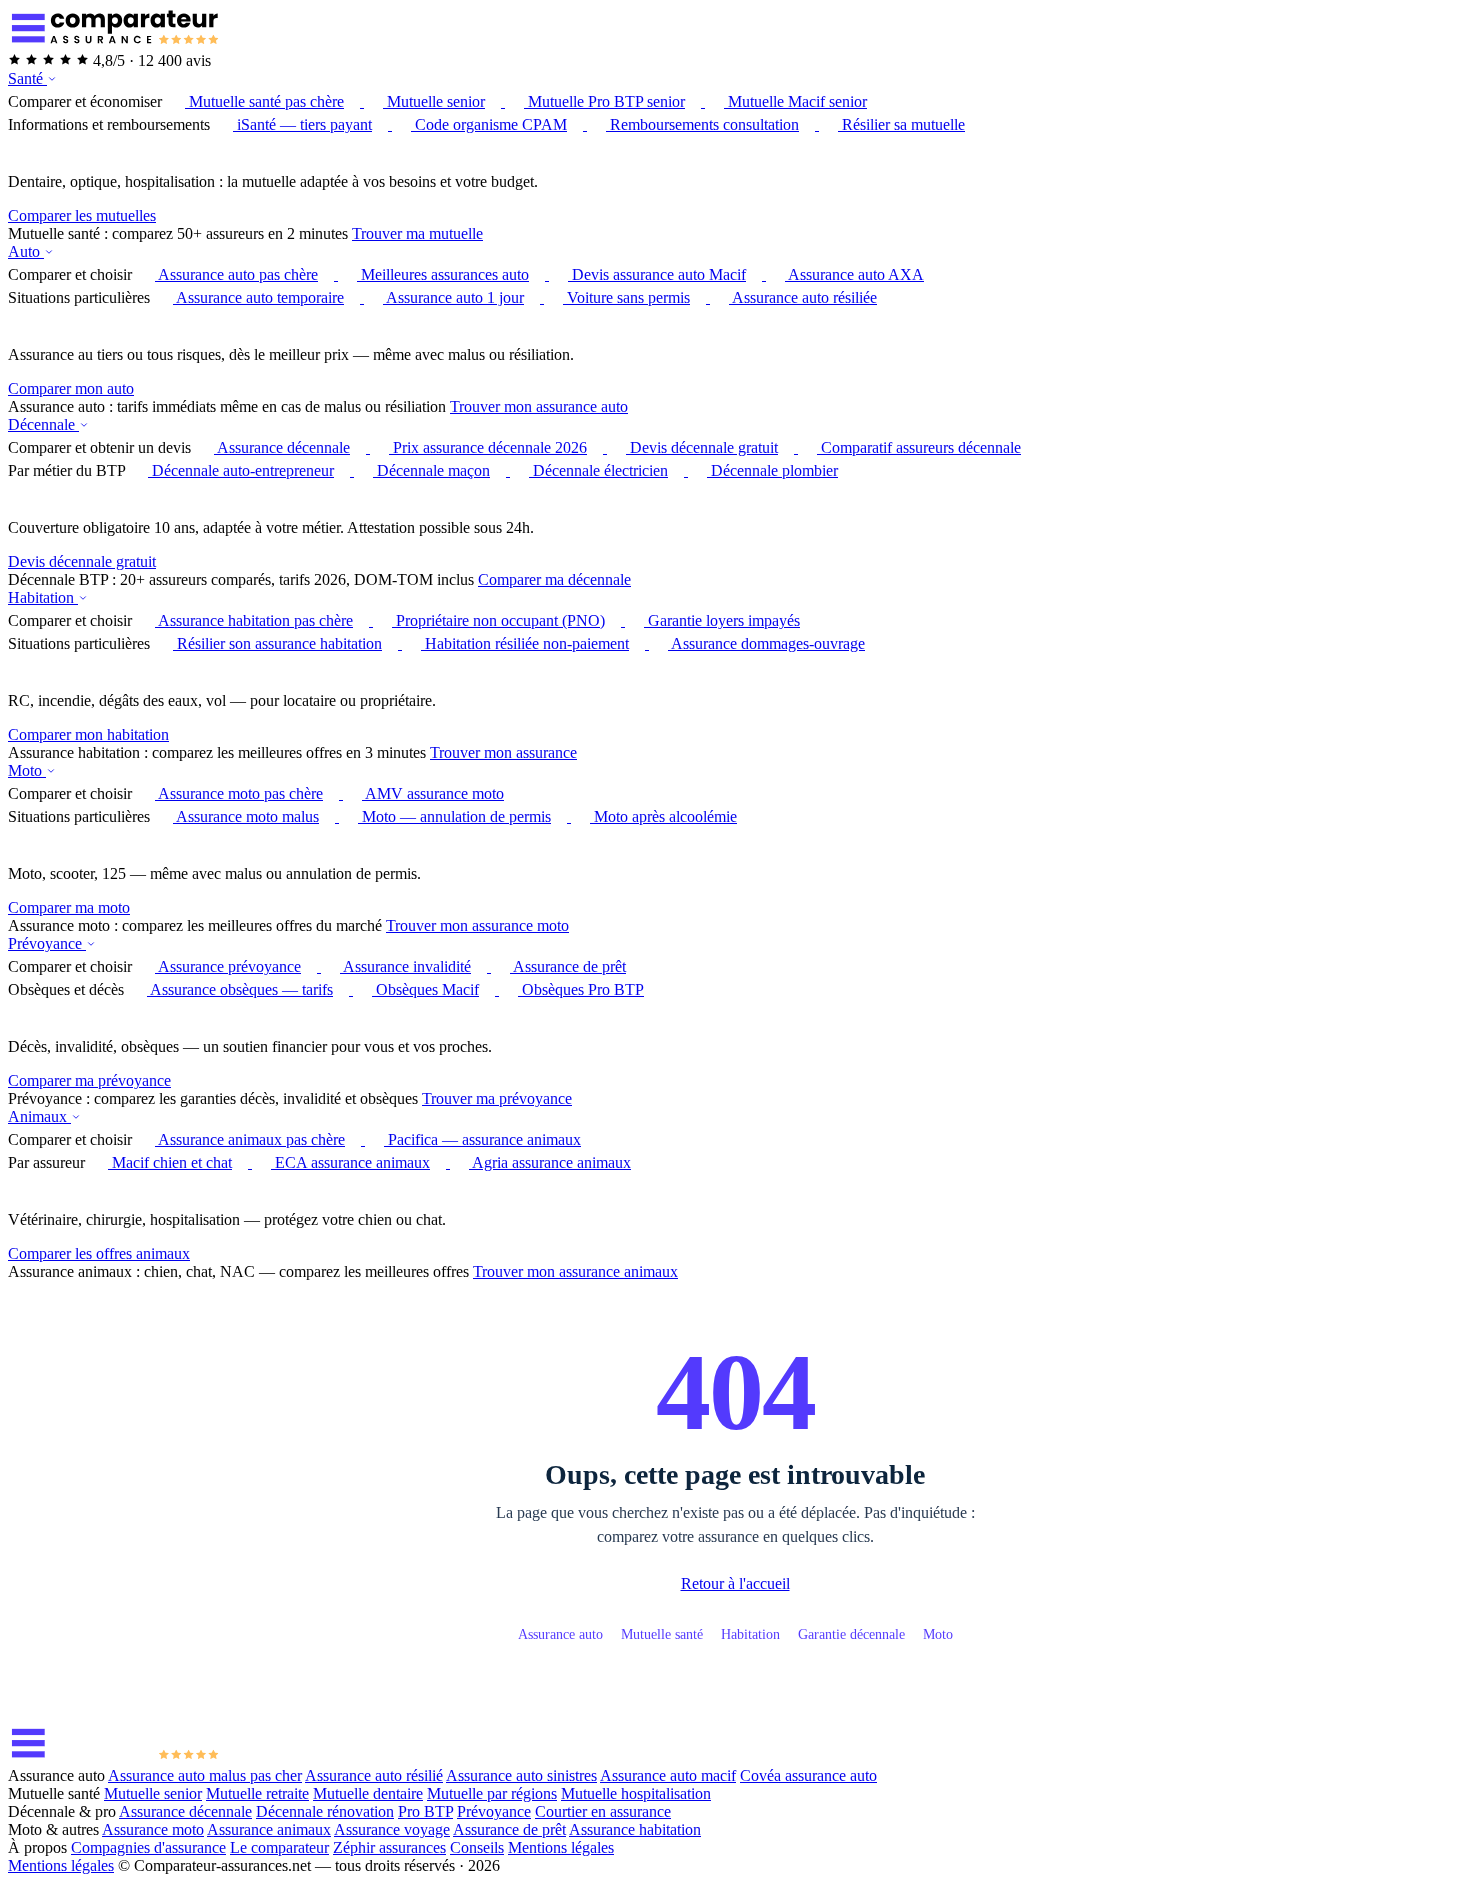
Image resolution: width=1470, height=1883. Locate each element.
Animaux (39, 1116)
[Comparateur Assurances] (114, 1757)
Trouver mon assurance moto (477, 925)
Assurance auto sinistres (521, 1775)
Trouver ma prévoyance (497, 1098)
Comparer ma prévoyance (89, 1080)
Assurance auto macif (668, 1775)
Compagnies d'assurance (148, 1847)
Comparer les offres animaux (99, 1253)
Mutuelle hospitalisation (636, 1793)
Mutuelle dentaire (368, 1793)
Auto (26, 251)
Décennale (43, 424)
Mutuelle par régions (492, 1793)
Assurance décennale (185, 1811)
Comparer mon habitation (88, 734)
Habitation (43, 597)
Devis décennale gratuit (82, 561)
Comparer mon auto (71, 388)
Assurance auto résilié (374, 1775)
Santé (27, 78)
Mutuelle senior (153, 1793)
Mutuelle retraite (257, 1793)
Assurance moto (153, 1829)
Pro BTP (425, 1811)
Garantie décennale (851, 1634)
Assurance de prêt (509, 1829)
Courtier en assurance (603, 1811)
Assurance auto (560, 1634)
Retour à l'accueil (735, 1583)
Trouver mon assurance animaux (575, 1271)
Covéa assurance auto (808, 1775)
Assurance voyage (392, 1829)
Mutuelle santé (662, 1634)
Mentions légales (561, 1847)
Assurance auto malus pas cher (205, 1775)
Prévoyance (47, 943)
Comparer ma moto (69, 907)
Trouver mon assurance (503, 752)
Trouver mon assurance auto (539, 406)
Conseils (477, 1847)
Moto (27, 770)
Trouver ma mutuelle (417, 233)
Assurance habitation (635, 1829)
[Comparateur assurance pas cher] (114, 42)
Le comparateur (279, 1847)
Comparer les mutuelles (82, 215)
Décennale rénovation (325, 1811)
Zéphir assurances (389, 1847)
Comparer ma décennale (554, 579)
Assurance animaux (269, 1829)
